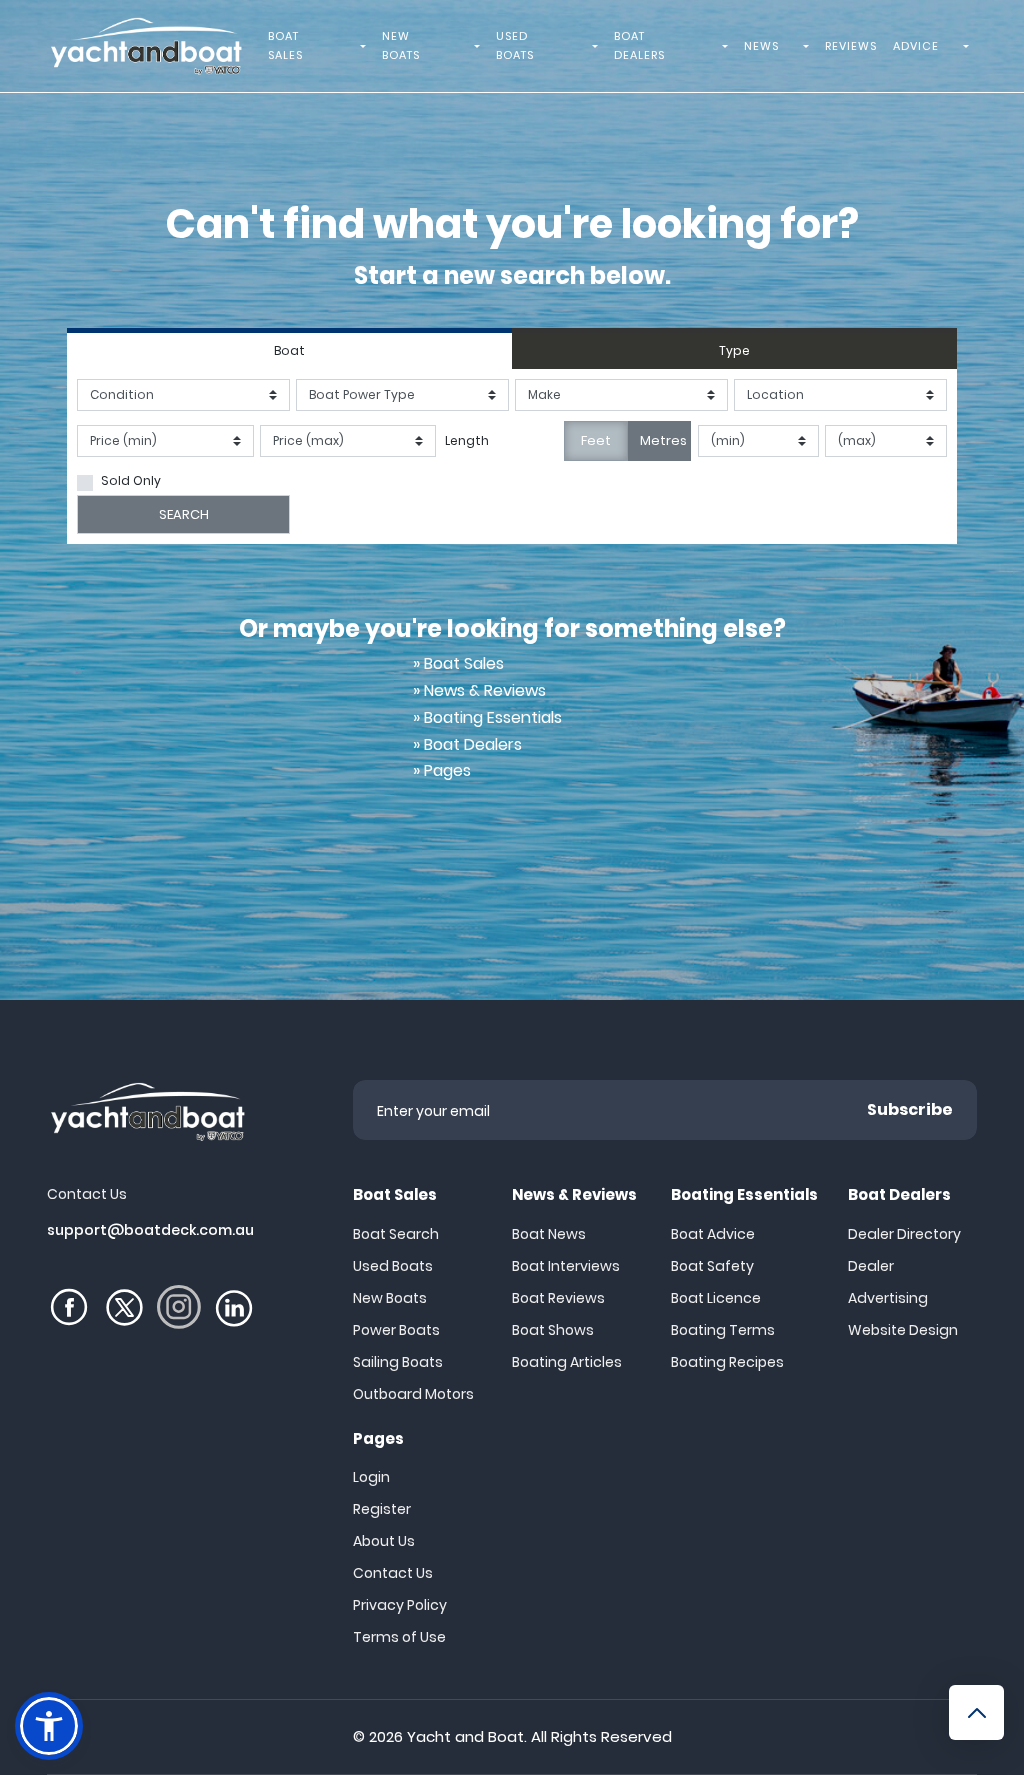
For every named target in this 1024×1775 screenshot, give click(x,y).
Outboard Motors (413, 1394)
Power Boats (396, 1330)
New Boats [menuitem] (401, 45)
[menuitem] (366, 46)
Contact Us (393, 1573)
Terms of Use (399, 1637)
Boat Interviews (566, 1266)
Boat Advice (713, 1234)
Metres (663, 440)
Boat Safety (712, 1266)
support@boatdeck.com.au (150, 1230)
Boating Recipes (727, 1362)
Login (371, 1477)
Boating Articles (567, 1362)
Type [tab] (734, 350)
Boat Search (396, 1234)
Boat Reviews (558, 1298)
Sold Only (131, 480)
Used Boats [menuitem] (515, 45)
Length (467, 440)
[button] (49, 1726)
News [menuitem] (761, 46)
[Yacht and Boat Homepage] (145, 46)
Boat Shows (553, 1330)
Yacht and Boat (465, 1736)
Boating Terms (723, 1330)
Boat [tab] (289, 350)
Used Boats (393, 1266)
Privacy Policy (400, 1605)
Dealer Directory (904, 1234)
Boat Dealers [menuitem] (639, 45)
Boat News (549, 1234)
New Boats (390, 1298)
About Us (384, 1541)
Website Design (903, 1330)
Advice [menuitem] (916, 46)
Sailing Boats (398, 1362)
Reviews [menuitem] (851, 46)
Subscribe (910, 1109)
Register (382, 1509)
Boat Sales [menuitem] (285, 45)
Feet (596, 440)
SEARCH (184, 514)
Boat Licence (716, 1298)
